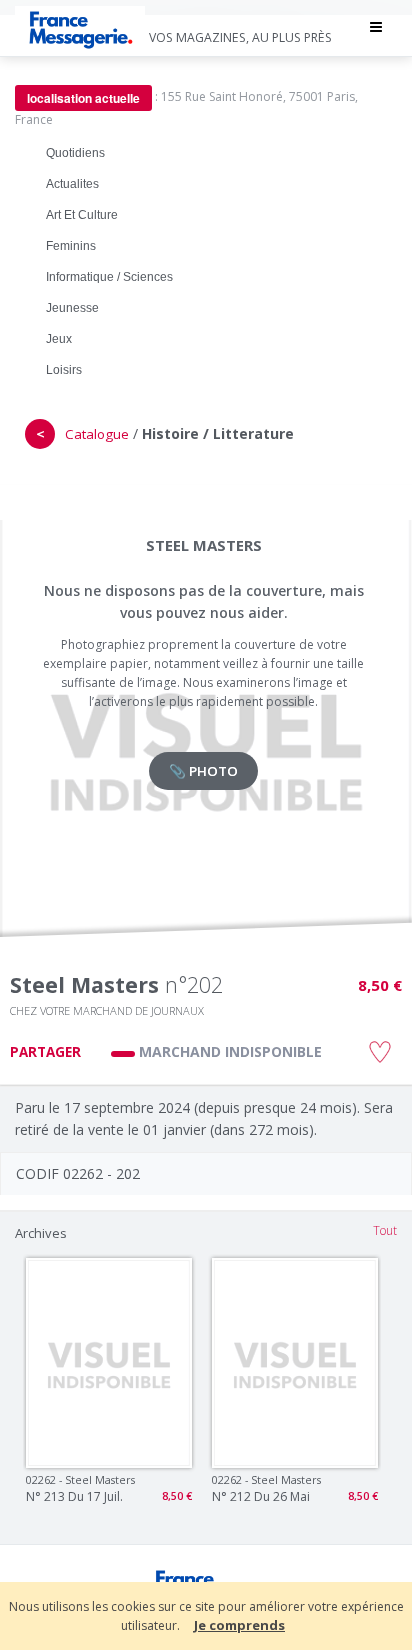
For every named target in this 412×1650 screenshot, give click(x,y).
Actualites (72, 184)
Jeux (59, 339)
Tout (385, 1230)
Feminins (71, 246)
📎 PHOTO (203, 771)
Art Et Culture (82, 215)
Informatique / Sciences (109, 277)
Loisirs (64, 370)
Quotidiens (75, 153)
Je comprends (239, 1625)
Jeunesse (72, 308)
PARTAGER (45, 1052)
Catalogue (97, 434)
